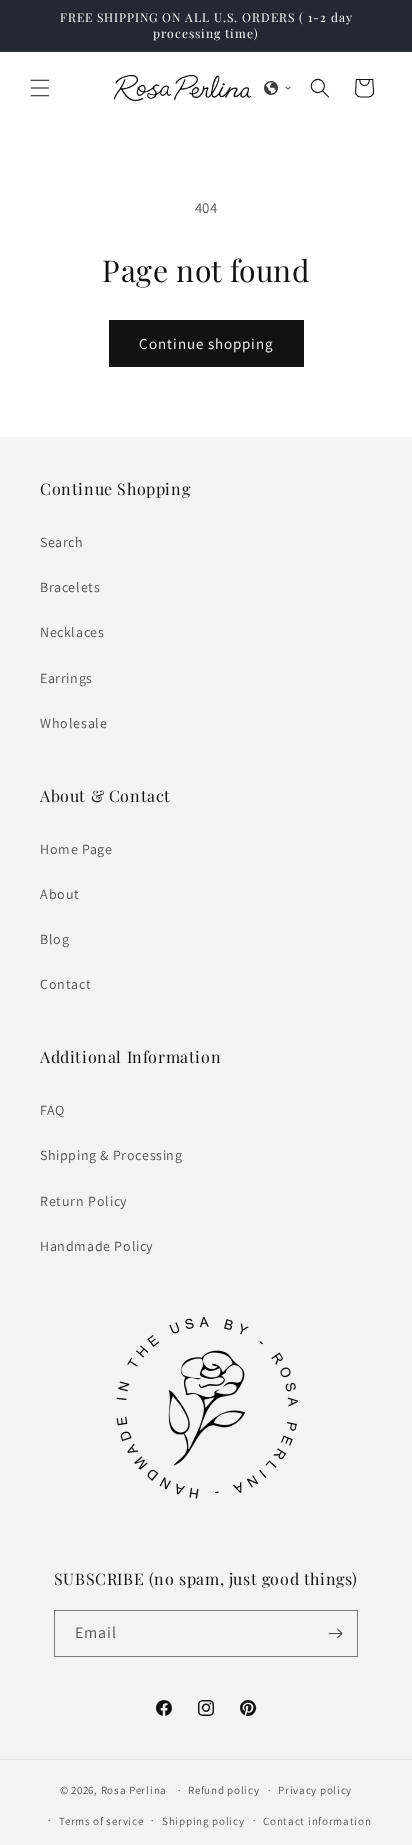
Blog (54, 939)
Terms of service (101, 1821)
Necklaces (72, 632)
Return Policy (83, 1201)
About (60, 894)
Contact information (317, 1821)
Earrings (66, 678)
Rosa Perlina (134, 1790)
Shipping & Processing (111, 1155)
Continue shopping (206, 343)
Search (62, 542)
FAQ (52, 1110)
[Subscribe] (335, 1633)
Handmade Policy (96, 1246)
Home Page (76, 849)
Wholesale (73, 723)
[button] (40, 88)
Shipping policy (203, 1821)
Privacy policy (315, 1790)
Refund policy (223, 1790)
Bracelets (70, 587)
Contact (65, 984)
